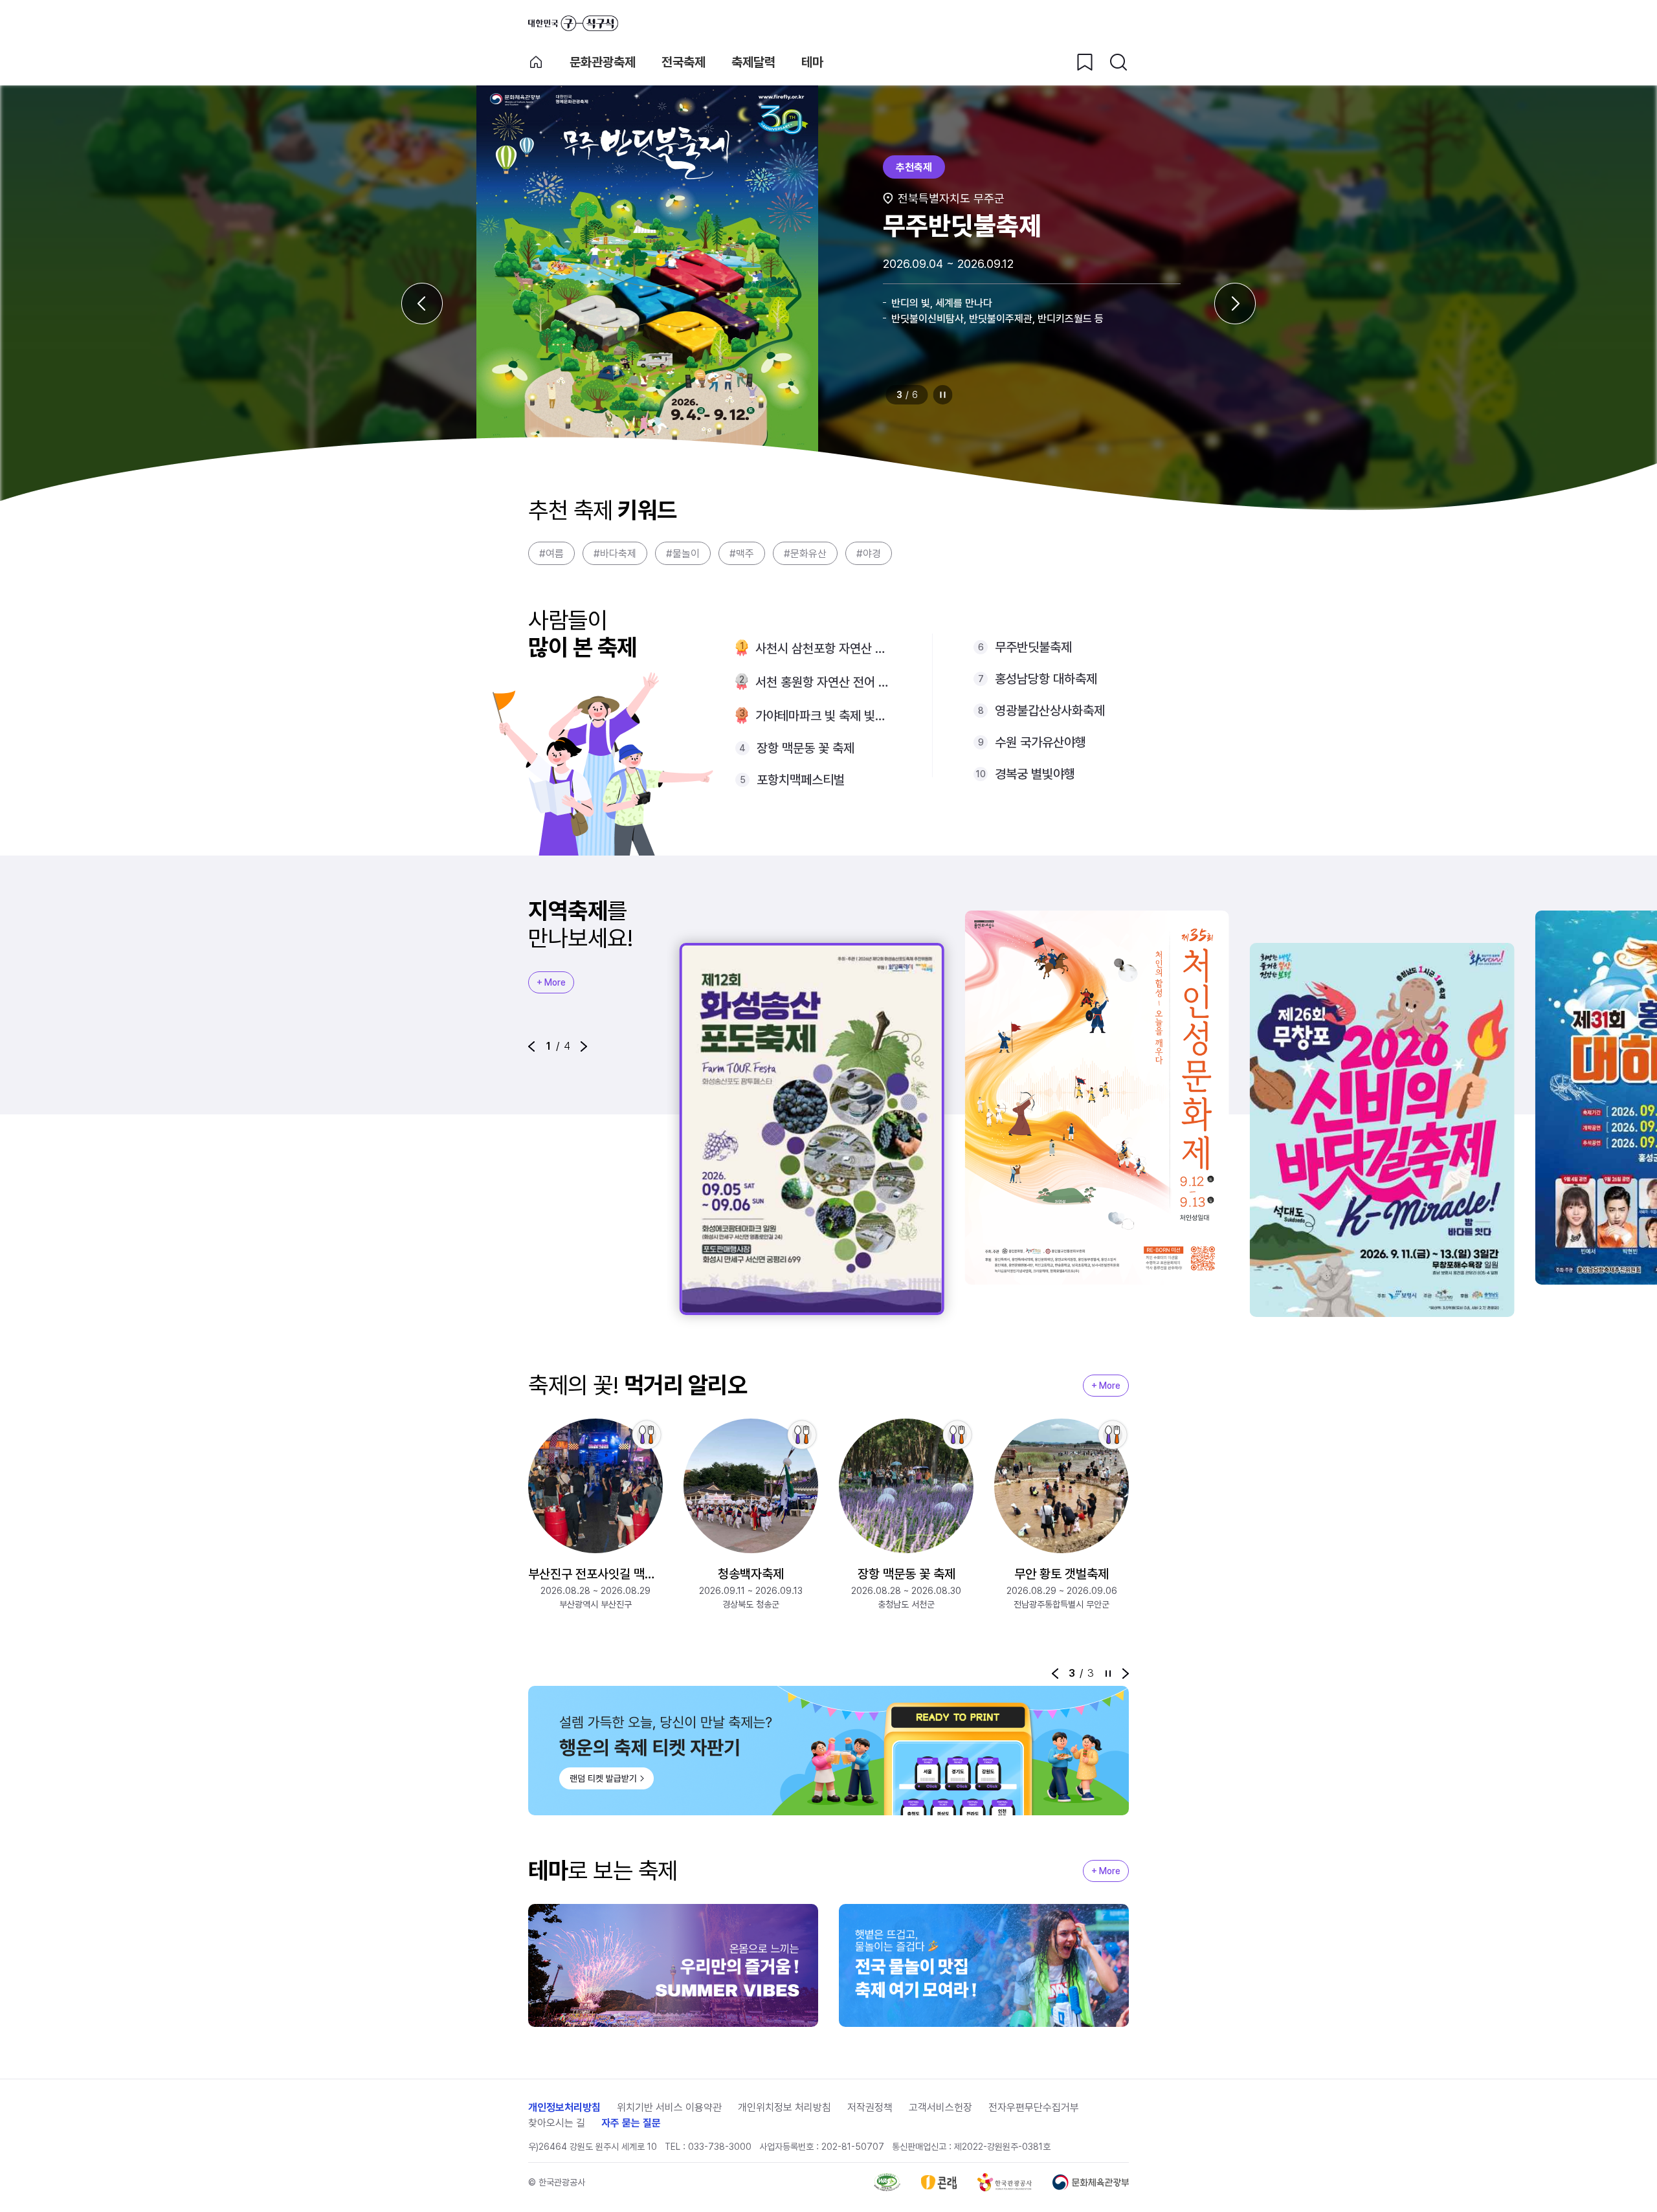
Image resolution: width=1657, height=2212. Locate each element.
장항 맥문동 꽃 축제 (806, 748)
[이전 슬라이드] (422, 304)
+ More (551, 982)
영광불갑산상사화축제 (1050, 711)
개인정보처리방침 (564, 2107)
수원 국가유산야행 (1040, 742)
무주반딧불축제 (1033, 647)
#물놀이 (683, 554)
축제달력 (753, 62)
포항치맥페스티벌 (801, 780)
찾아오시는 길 (557, 2123)
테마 (812, 62)
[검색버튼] (1118, 62)
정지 (943, 395)
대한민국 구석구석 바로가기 (573, 23)
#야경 (869, 554)
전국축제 (684, 62)
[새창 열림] (887, 2182)
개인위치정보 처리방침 (784, 2107)
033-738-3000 (720, 2147)
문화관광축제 (603, 62)
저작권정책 (870, 2107)
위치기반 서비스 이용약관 (669, 2107)
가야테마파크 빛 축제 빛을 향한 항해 (823, 716)
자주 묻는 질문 (631, 2123)
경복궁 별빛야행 (1035, 774)
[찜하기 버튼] (1085, 62)
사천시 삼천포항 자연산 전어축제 (823, 648)
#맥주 (742, 554)
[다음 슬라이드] (1235, 304)
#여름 (551, 554)
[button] (531, 1046)
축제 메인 (536, 62)
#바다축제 (615, 554)
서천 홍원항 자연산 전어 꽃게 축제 (823, 682)
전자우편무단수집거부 (1034, 2107)
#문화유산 (805, 554)
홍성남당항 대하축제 (1046, 679)
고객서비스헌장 (940, 2107)
